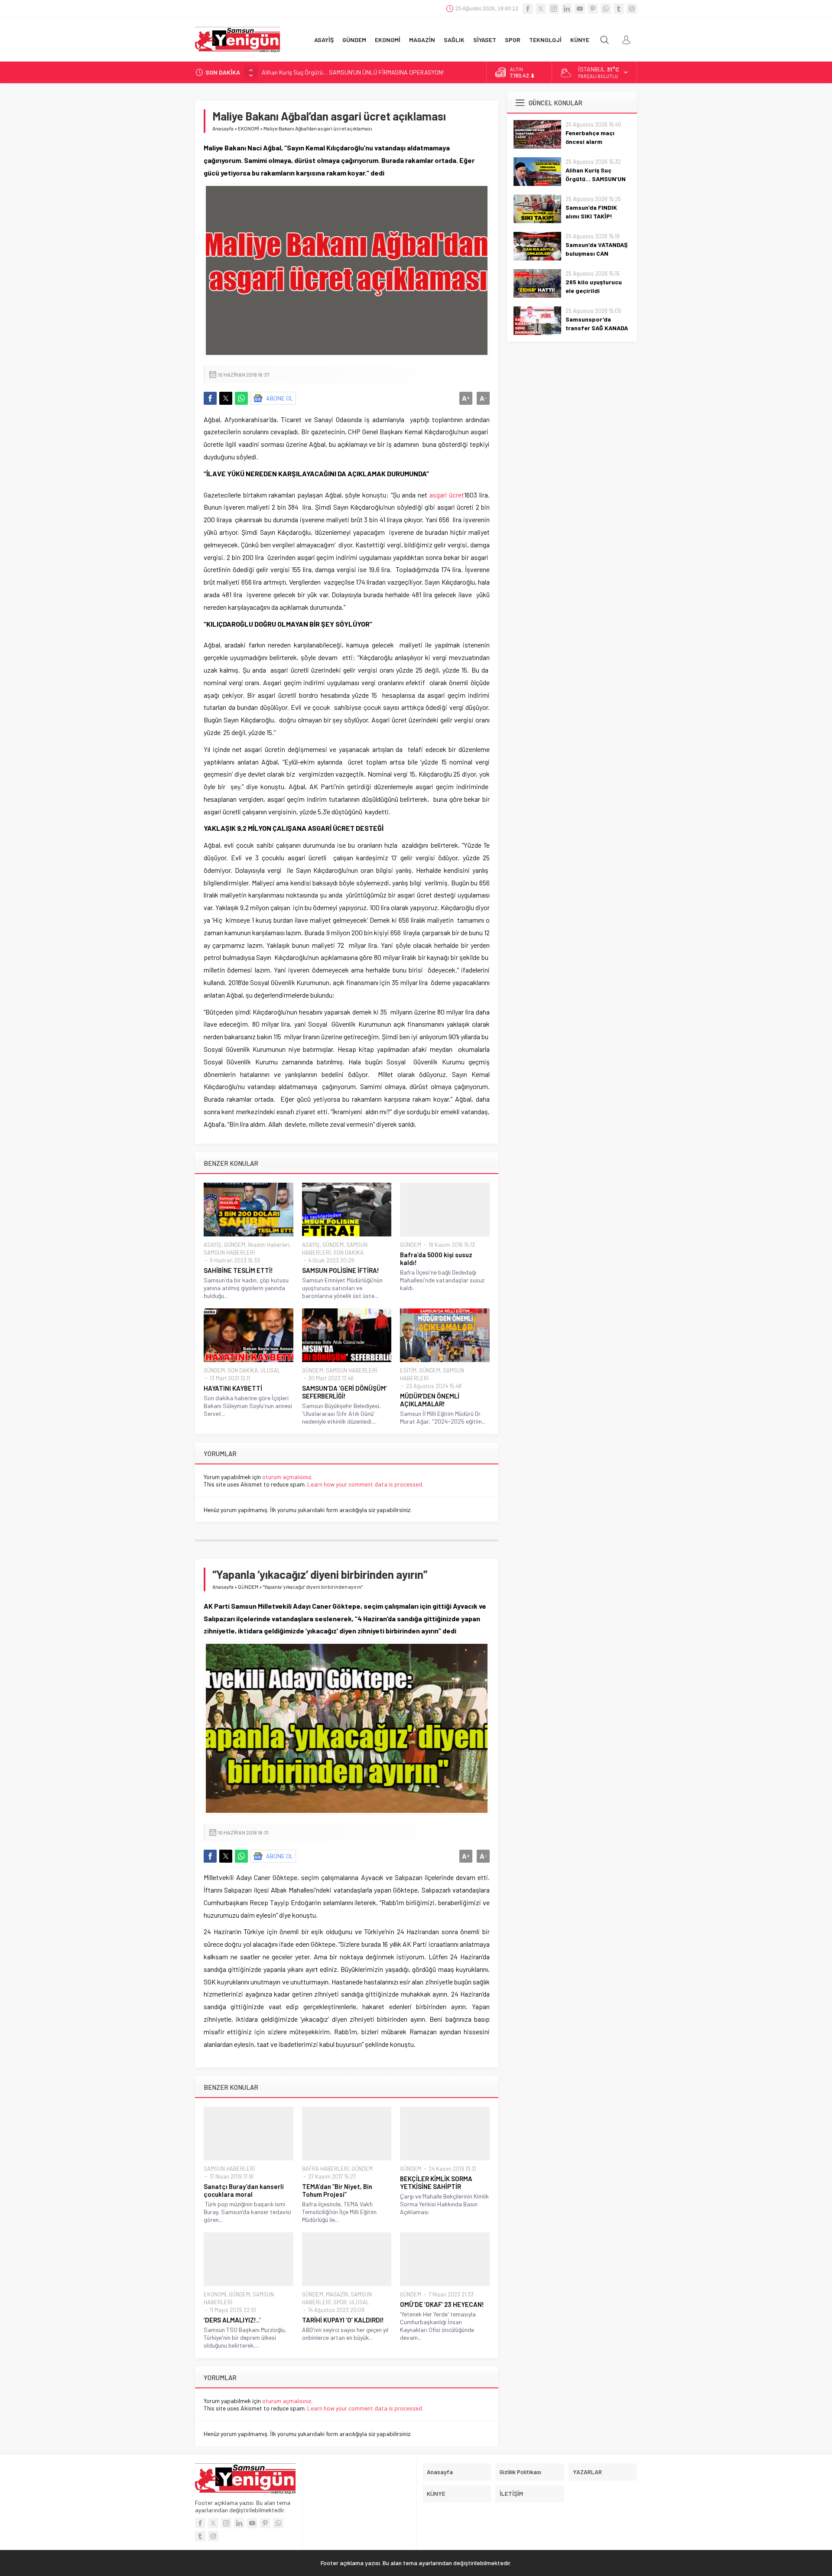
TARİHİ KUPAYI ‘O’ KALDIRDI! (343, 2320)
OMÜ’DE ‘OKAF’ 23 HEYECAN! (442, 2304)
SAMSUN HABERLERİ (229, 1252)
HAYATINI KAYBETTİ (233, 1388)
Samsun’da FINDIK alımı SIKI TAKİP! (307, 72)
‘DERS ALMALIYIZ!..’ (232, 2320)
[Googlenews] (632, 9)
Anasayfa (223, 128)
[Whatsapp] (606, 9)
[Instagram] (554, 9)
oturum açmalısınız (287, 1477)
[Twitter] (541, 9)
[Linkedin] (567, 9)
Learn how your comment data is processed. (365, 1484)
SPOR (340, 2302)
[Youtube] (580, 9)
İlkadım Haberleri (269, 1245)
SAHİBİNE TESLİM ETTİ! (238, 1270)
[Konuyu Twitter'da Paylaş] (226, 398)
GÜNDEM (235, 1245)
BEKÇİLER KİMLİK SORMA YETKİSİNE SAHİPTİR (436, 2182)
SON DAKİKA (348, 1252)
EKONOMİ (249, 128)
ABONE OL (280, 398)
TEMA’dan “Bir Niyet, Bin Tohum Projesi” (337, 2190)
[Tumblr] (619, 9)
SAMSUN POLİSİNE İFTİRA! (341, 1270)
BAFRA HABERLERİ (325, 2169)
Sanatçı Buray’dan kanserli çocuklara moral (244, 2190)
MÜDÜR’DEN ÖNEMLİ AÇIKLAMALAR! (430, 1400)
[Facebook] (528, 9)
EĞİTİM (408, 1370)
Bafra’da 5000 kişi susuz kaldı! (436, 1259)
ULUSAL (270, 1370)
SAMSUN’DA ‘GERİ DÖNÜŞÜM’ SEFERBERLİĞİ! (344, 1392)
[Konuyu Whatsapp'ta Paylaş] (241, 398)
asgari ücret (447, 495)
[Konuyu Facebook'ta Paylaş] (210, 398)
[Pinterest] (593, 9)
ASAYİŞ (213, 1245)
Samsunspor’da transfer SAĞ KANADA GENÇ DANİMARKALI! (597, 328)
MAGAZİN (337, 2294)
